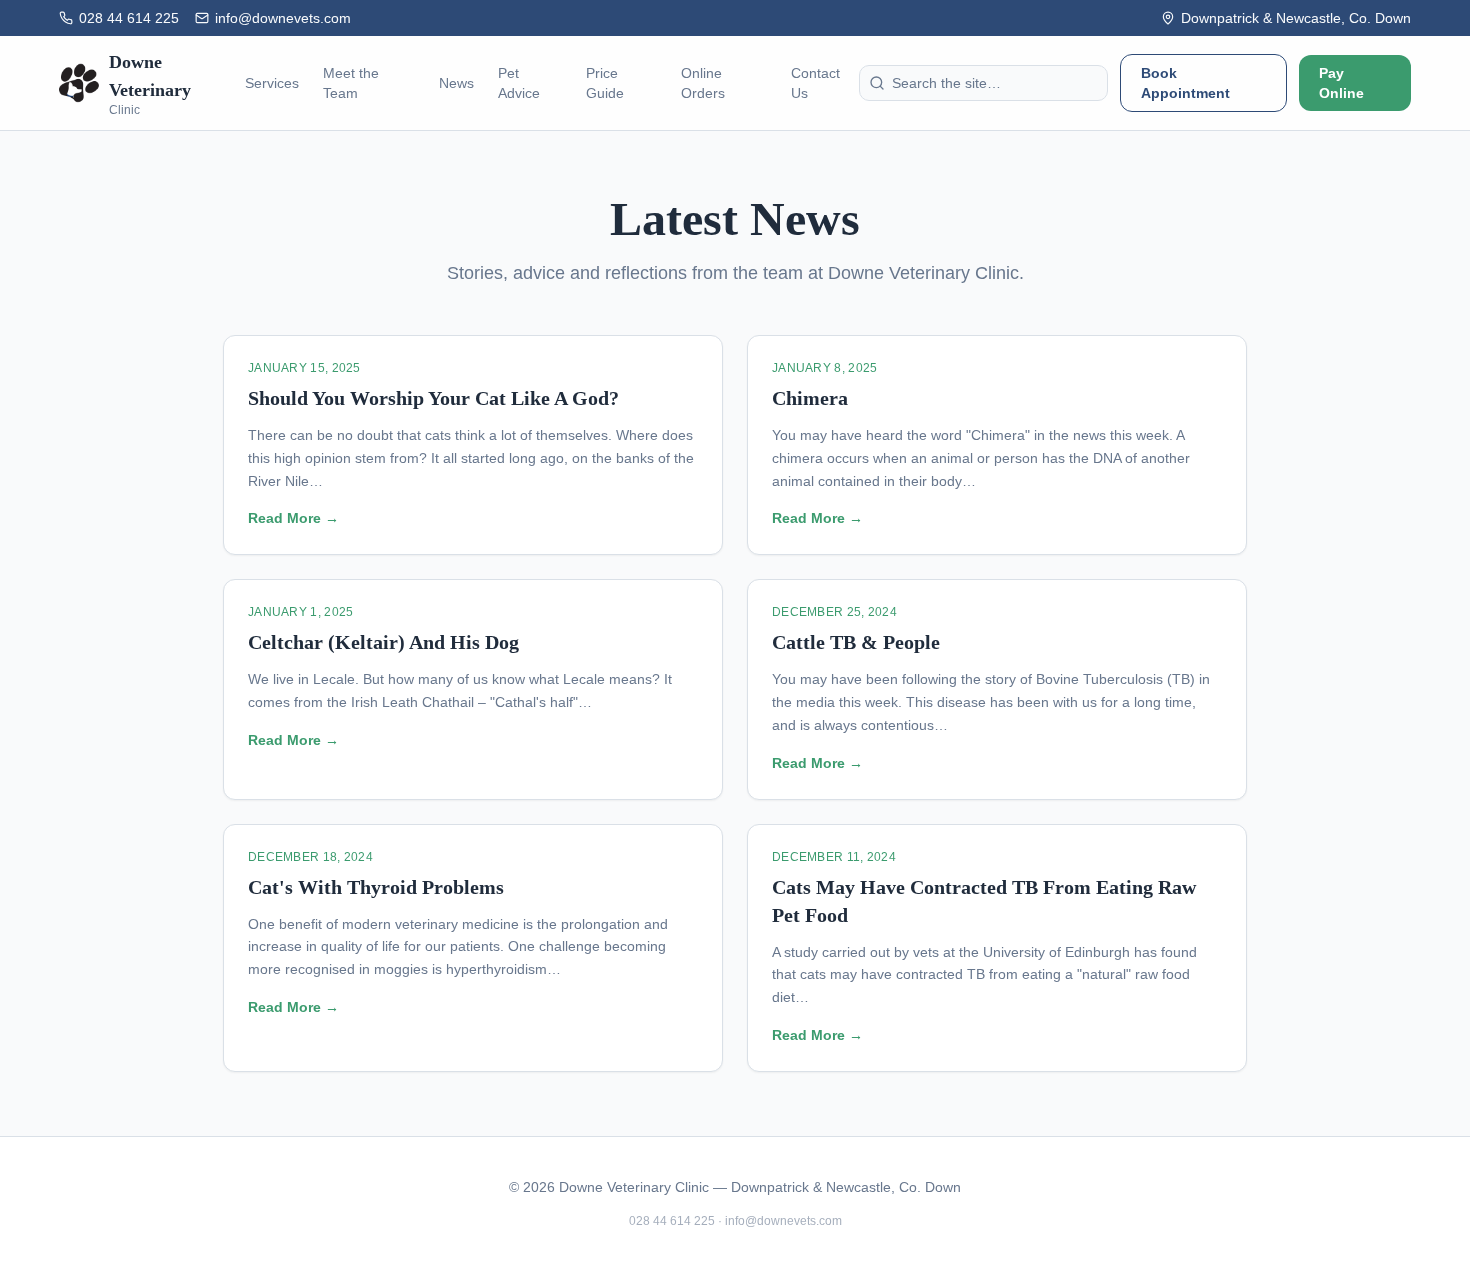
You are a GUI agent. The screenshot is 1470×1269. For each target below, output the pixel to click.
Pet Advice (519, 83)
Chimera (810, 398)
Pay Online (1341, 83)
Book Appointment (1185, 83)
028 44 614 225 (129, 18)
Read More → (293, 518)
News (456, 83)
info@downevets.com (283, 18)
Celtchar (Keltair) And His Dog (383, 642)
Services (272, 83)
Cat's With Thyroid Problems (376, 887)
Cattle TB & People (856, 642)
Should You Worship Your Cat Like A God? (433, 398)
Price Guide (605, 83)
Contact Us (815, 83)
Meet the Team (351, 83)
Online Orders (703, 83)
